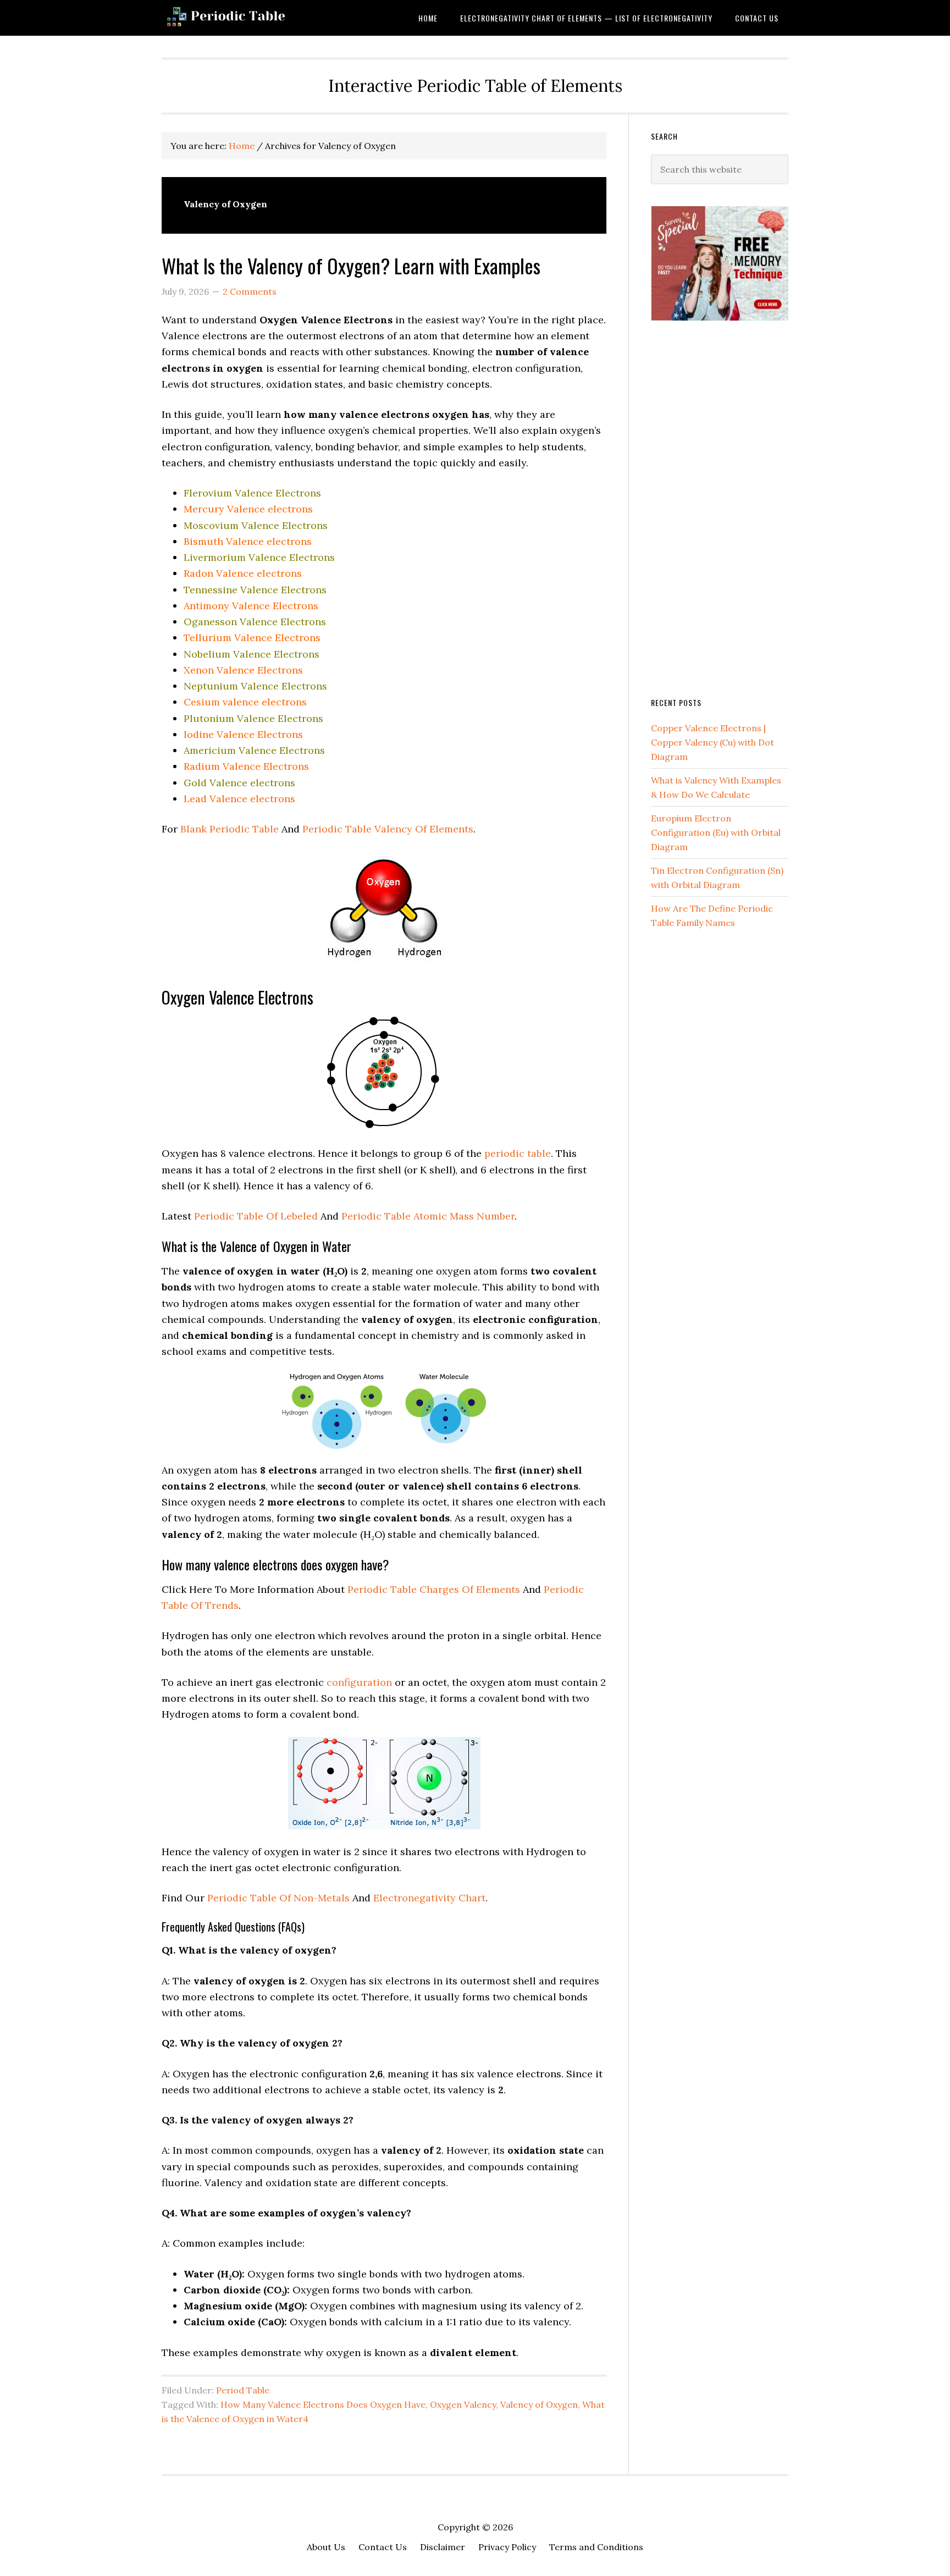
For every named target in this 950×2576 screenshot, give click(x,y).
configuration (359, 1682)
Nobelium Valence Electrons (252, 654)
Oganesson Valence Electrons (255, 622)
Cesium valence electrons (245, 702)
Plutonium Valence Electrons (253, 718)
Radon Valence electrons (243, 573)
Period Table (243, 2390)
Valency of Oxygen (539, 2404)
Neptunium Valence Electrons (255, 686)
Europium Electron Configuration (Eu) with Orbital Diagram (716, 832)
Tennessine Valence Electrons (255, 590)
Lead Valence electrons (239, 799)
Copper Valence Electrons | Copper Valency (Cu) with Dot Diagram (712, 742)
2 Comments (250, 291)
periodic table (518, 1153)
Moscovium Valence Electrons (256, 525)
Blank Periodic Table (230, 829)
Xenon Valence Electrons (243, 670)
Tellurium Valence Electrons (252, 638)
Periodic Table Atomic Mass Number (428, 1216)
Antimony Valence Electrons (251, 606)
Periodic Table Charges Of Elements (434, 1589)
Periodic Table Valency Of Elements (388, 829)
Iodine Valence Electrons (243, 734)
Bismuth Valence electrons (248, 541)
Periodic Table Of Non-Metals (278, 1898)
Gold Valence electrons (239, 783)
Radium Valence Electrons (246, 766)
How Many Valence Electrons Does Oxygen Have (323, 2404)
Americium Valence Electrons (254, 750)
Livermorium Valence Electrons (259, 557)
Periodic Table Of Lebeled (256, 1216)
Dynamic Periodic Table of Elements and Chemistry (250, 18)
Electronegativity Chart (429, 1898)
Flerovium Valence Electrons (252, 493)
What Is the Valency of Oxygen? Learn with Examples (351, 265)
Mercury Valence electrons (248, 509)
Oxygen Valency (463, 2404)
